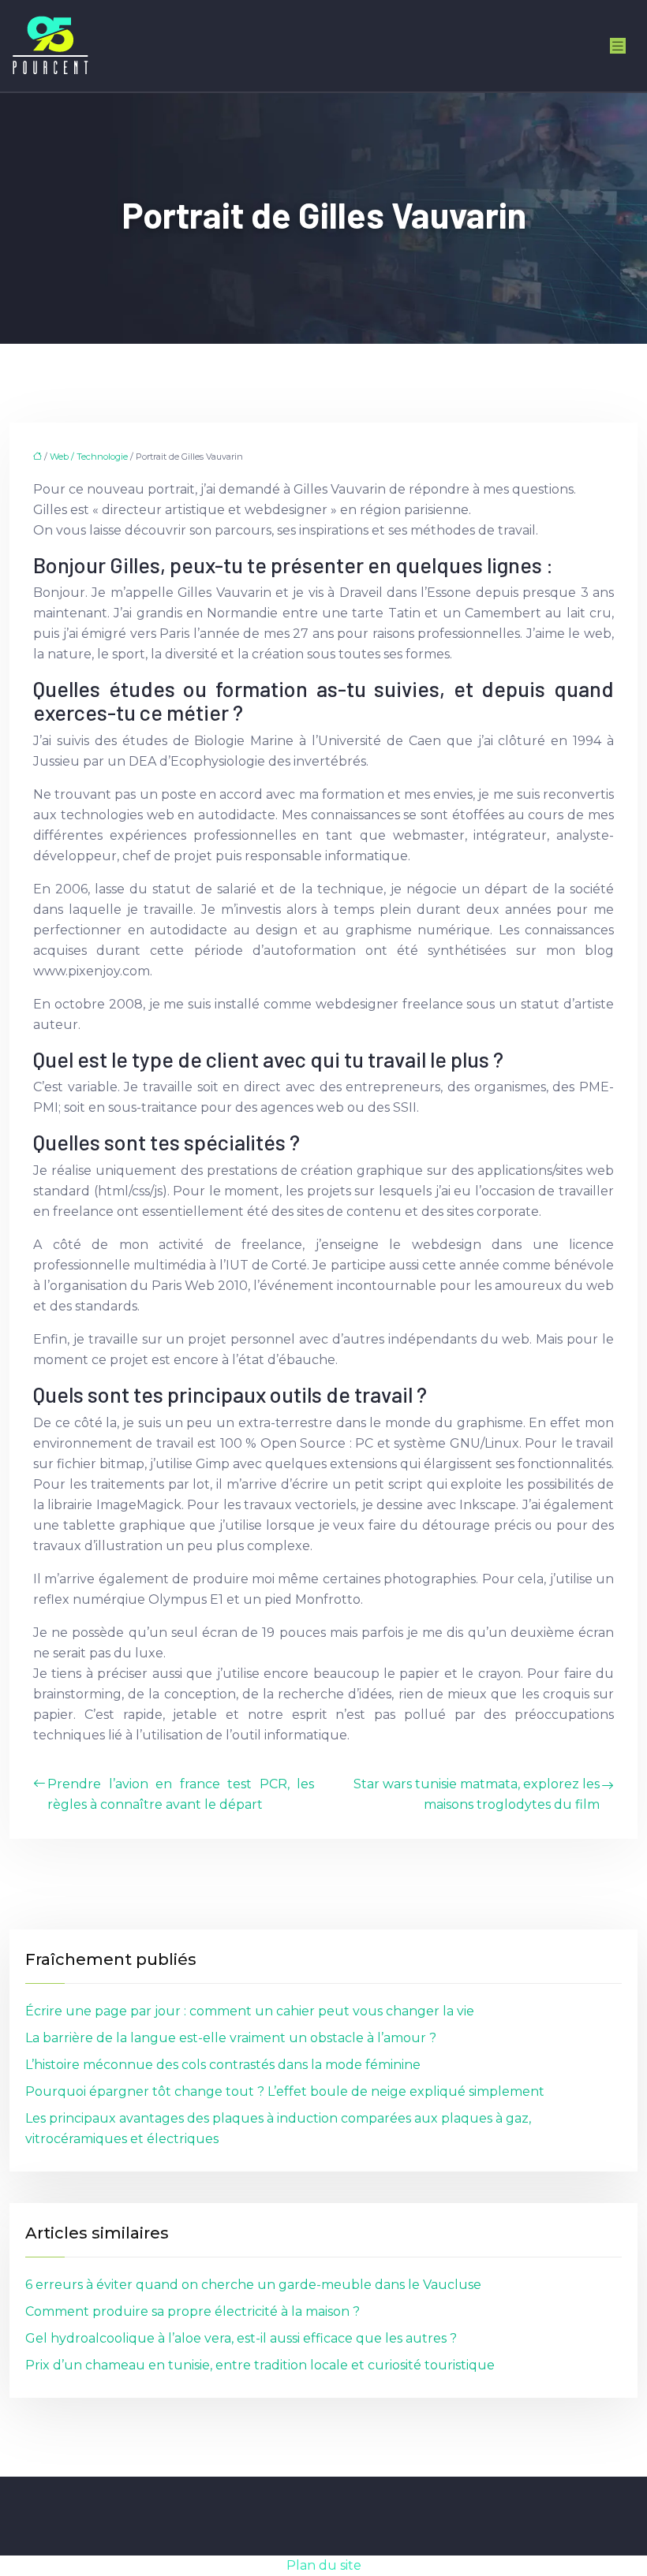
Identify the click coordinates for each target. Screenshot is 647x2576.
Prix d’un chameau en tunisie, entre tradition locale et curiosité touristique (260, 2365)
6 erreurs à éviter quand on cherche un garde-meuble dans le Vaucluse (253, 2285)
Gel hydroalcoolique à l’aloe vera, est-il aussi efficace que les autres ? (241, 2338)
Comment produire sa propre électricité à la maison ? (193, 2311)
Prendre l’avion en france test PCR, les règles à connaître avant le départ (181, 1794)
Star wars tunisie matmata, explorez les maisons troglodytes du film (477, 1794)
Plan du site (324, 2565)
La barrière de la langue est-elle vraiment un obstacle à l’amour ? (231, 2038)
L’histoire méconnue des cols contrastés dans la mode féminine (223, 2065)
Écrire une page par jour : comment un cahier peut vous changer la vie (250, 2011)
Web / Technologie (89, 457)
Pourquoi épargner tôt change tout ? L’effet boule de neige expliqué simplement (285, 2091)
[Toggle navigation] (618, 46)
